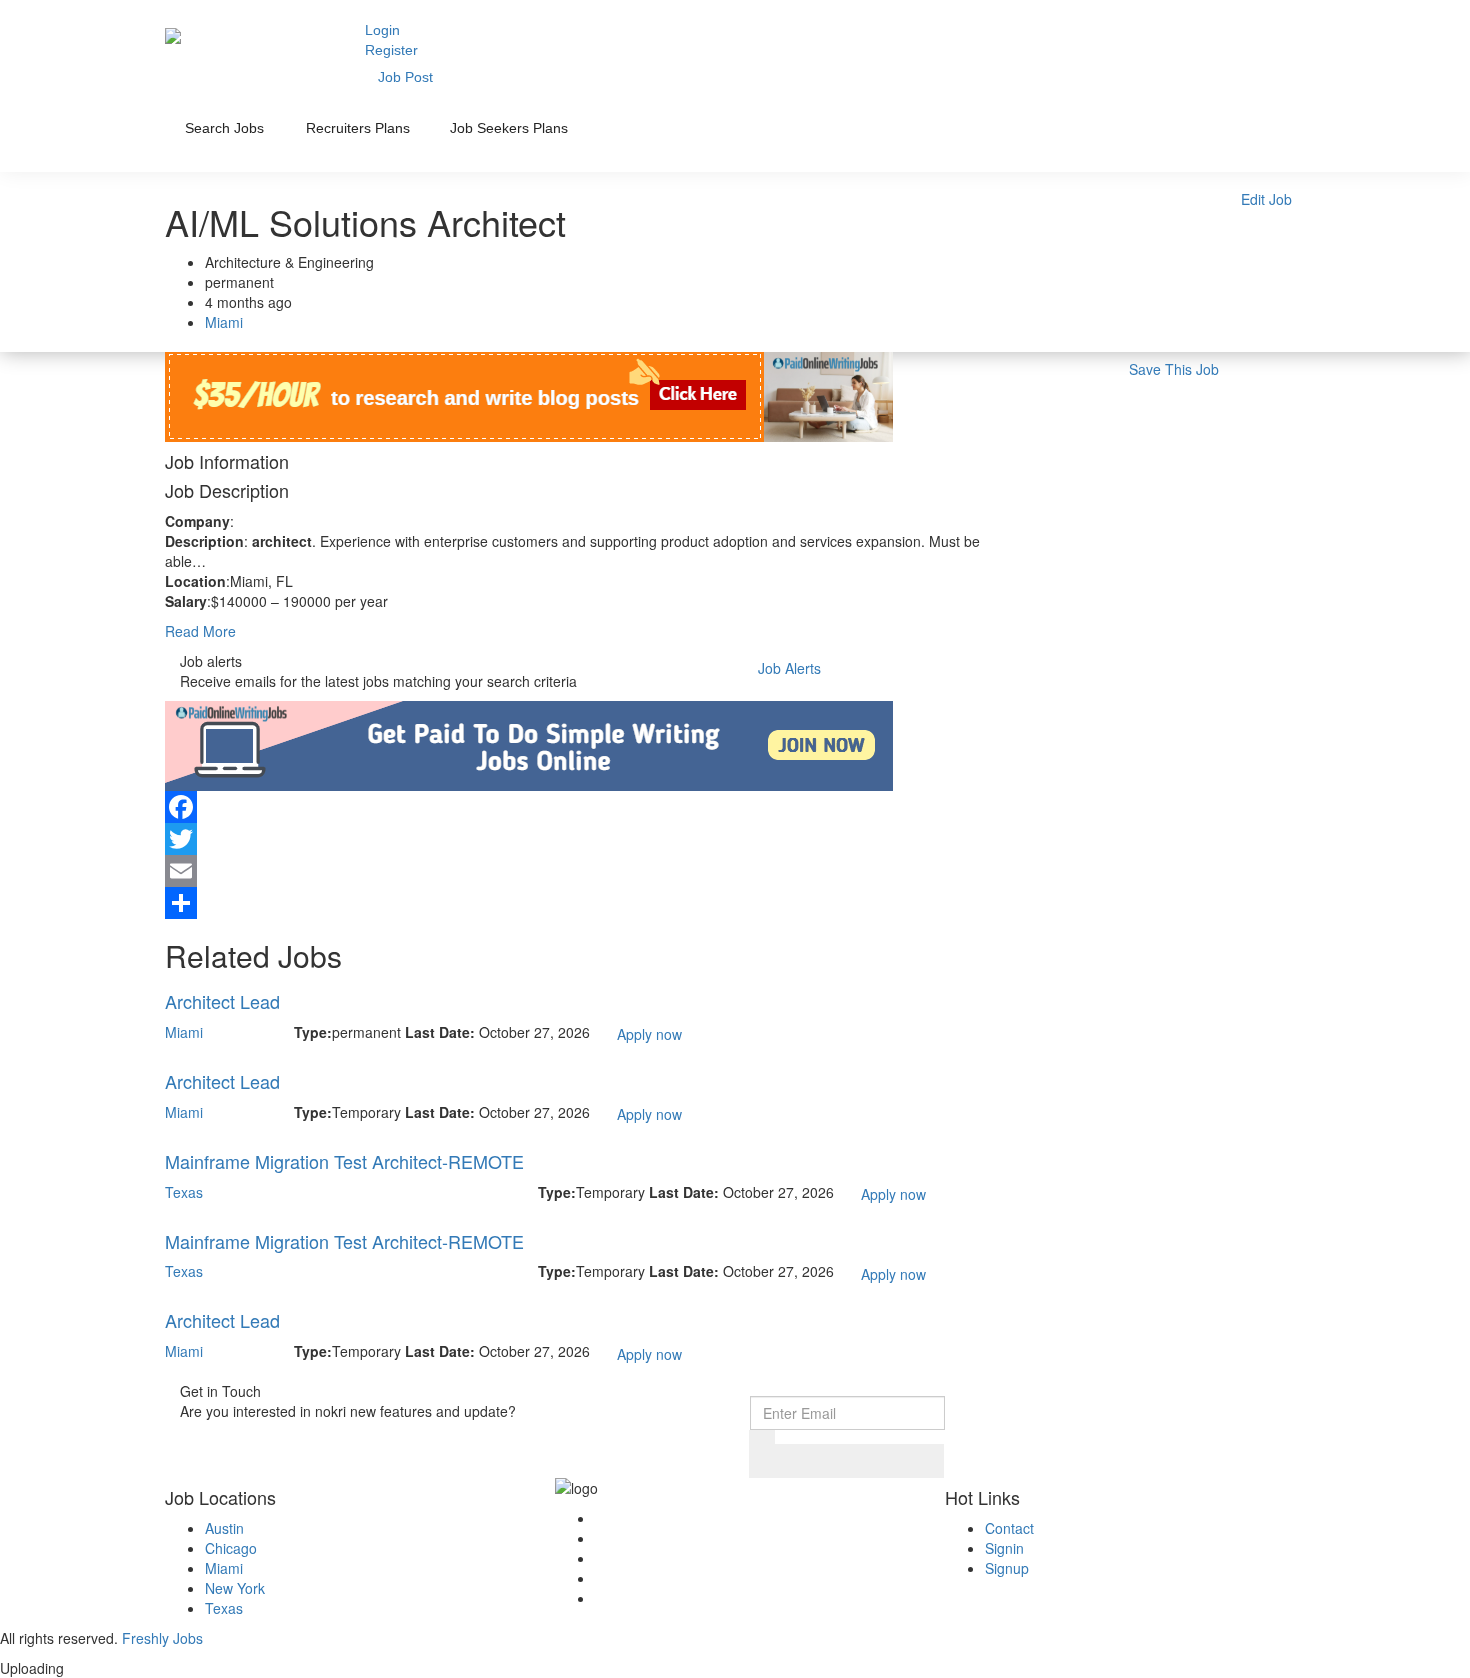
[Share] (589, 903)
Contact (1009, 1528)
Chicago (231, 1548)
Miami (224, 322)
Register (391, 50)
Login (382, 30)
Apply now (649, 1034)
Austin (224, 1528)
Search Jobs (224, 128)
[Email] (589, 871)
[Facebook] (589, 807)
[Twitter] (589, 839)
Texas (184, 1192)
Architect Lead (222, 1001)
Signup (1007, 1568)
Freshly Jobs (162, 1638)
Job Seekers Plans (509, 128)
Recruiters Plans (358, 128)
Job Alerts (789, 668)
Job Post (405, 77)
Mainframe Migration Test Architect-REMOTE (344, 1161)
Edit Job (1266, 199)
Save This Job (1174, 369)
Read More (200, 631)
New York (235, 1588)
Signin (1004, 1548)
